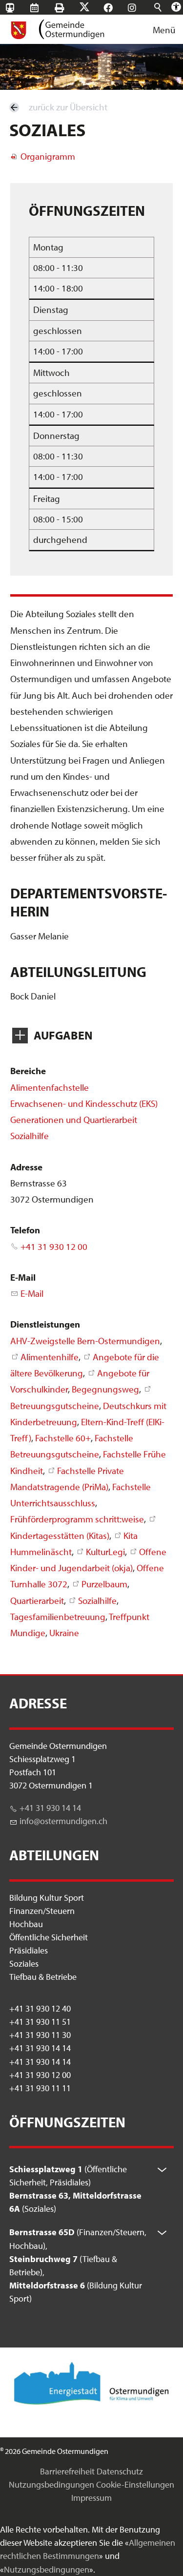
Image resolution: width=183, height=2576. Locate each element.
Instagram (141, 8)
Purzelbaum (104, 1584)
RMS (44, 8)
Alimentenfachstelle (50, 1087)
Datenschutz (120, 2471)
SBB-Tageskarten (15, 15)
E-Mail (23, 1277)
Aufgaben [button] (63, 1035)
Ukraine (64, 1633)
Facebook (117, 8)
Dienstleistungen (45, 1324)
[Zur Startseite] (57, 29)
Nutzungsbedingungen (51, 2484)
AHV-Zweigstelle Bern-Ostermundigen (85, 1341)
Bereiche (28, 1071)
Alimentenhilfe (50, 1357)
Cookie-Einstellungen (135, 2484)
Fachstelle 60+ (63, 1438)
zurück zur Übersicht (68, 107)
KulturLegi (105, 1552)
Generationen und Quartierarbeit (74, 1120)
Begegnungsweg (105, 1389)
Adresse (26, 1167)
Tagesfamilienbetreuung (58, 1617)
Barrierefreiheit (67, 2471)
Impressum (91, 2498)
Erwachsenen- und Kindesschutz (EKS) (84, 1103)
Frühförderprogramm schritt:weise (77, 1519)
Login (117, 23)
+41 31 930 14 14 (50, 1808)
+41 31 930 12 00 (54, 1246)
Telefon (25, 1230)
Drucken (69, 8)
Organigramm (48, 156)
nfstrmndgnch (64, 1821)
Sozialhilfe (30, 1136)
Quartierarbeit (37, 1600)
